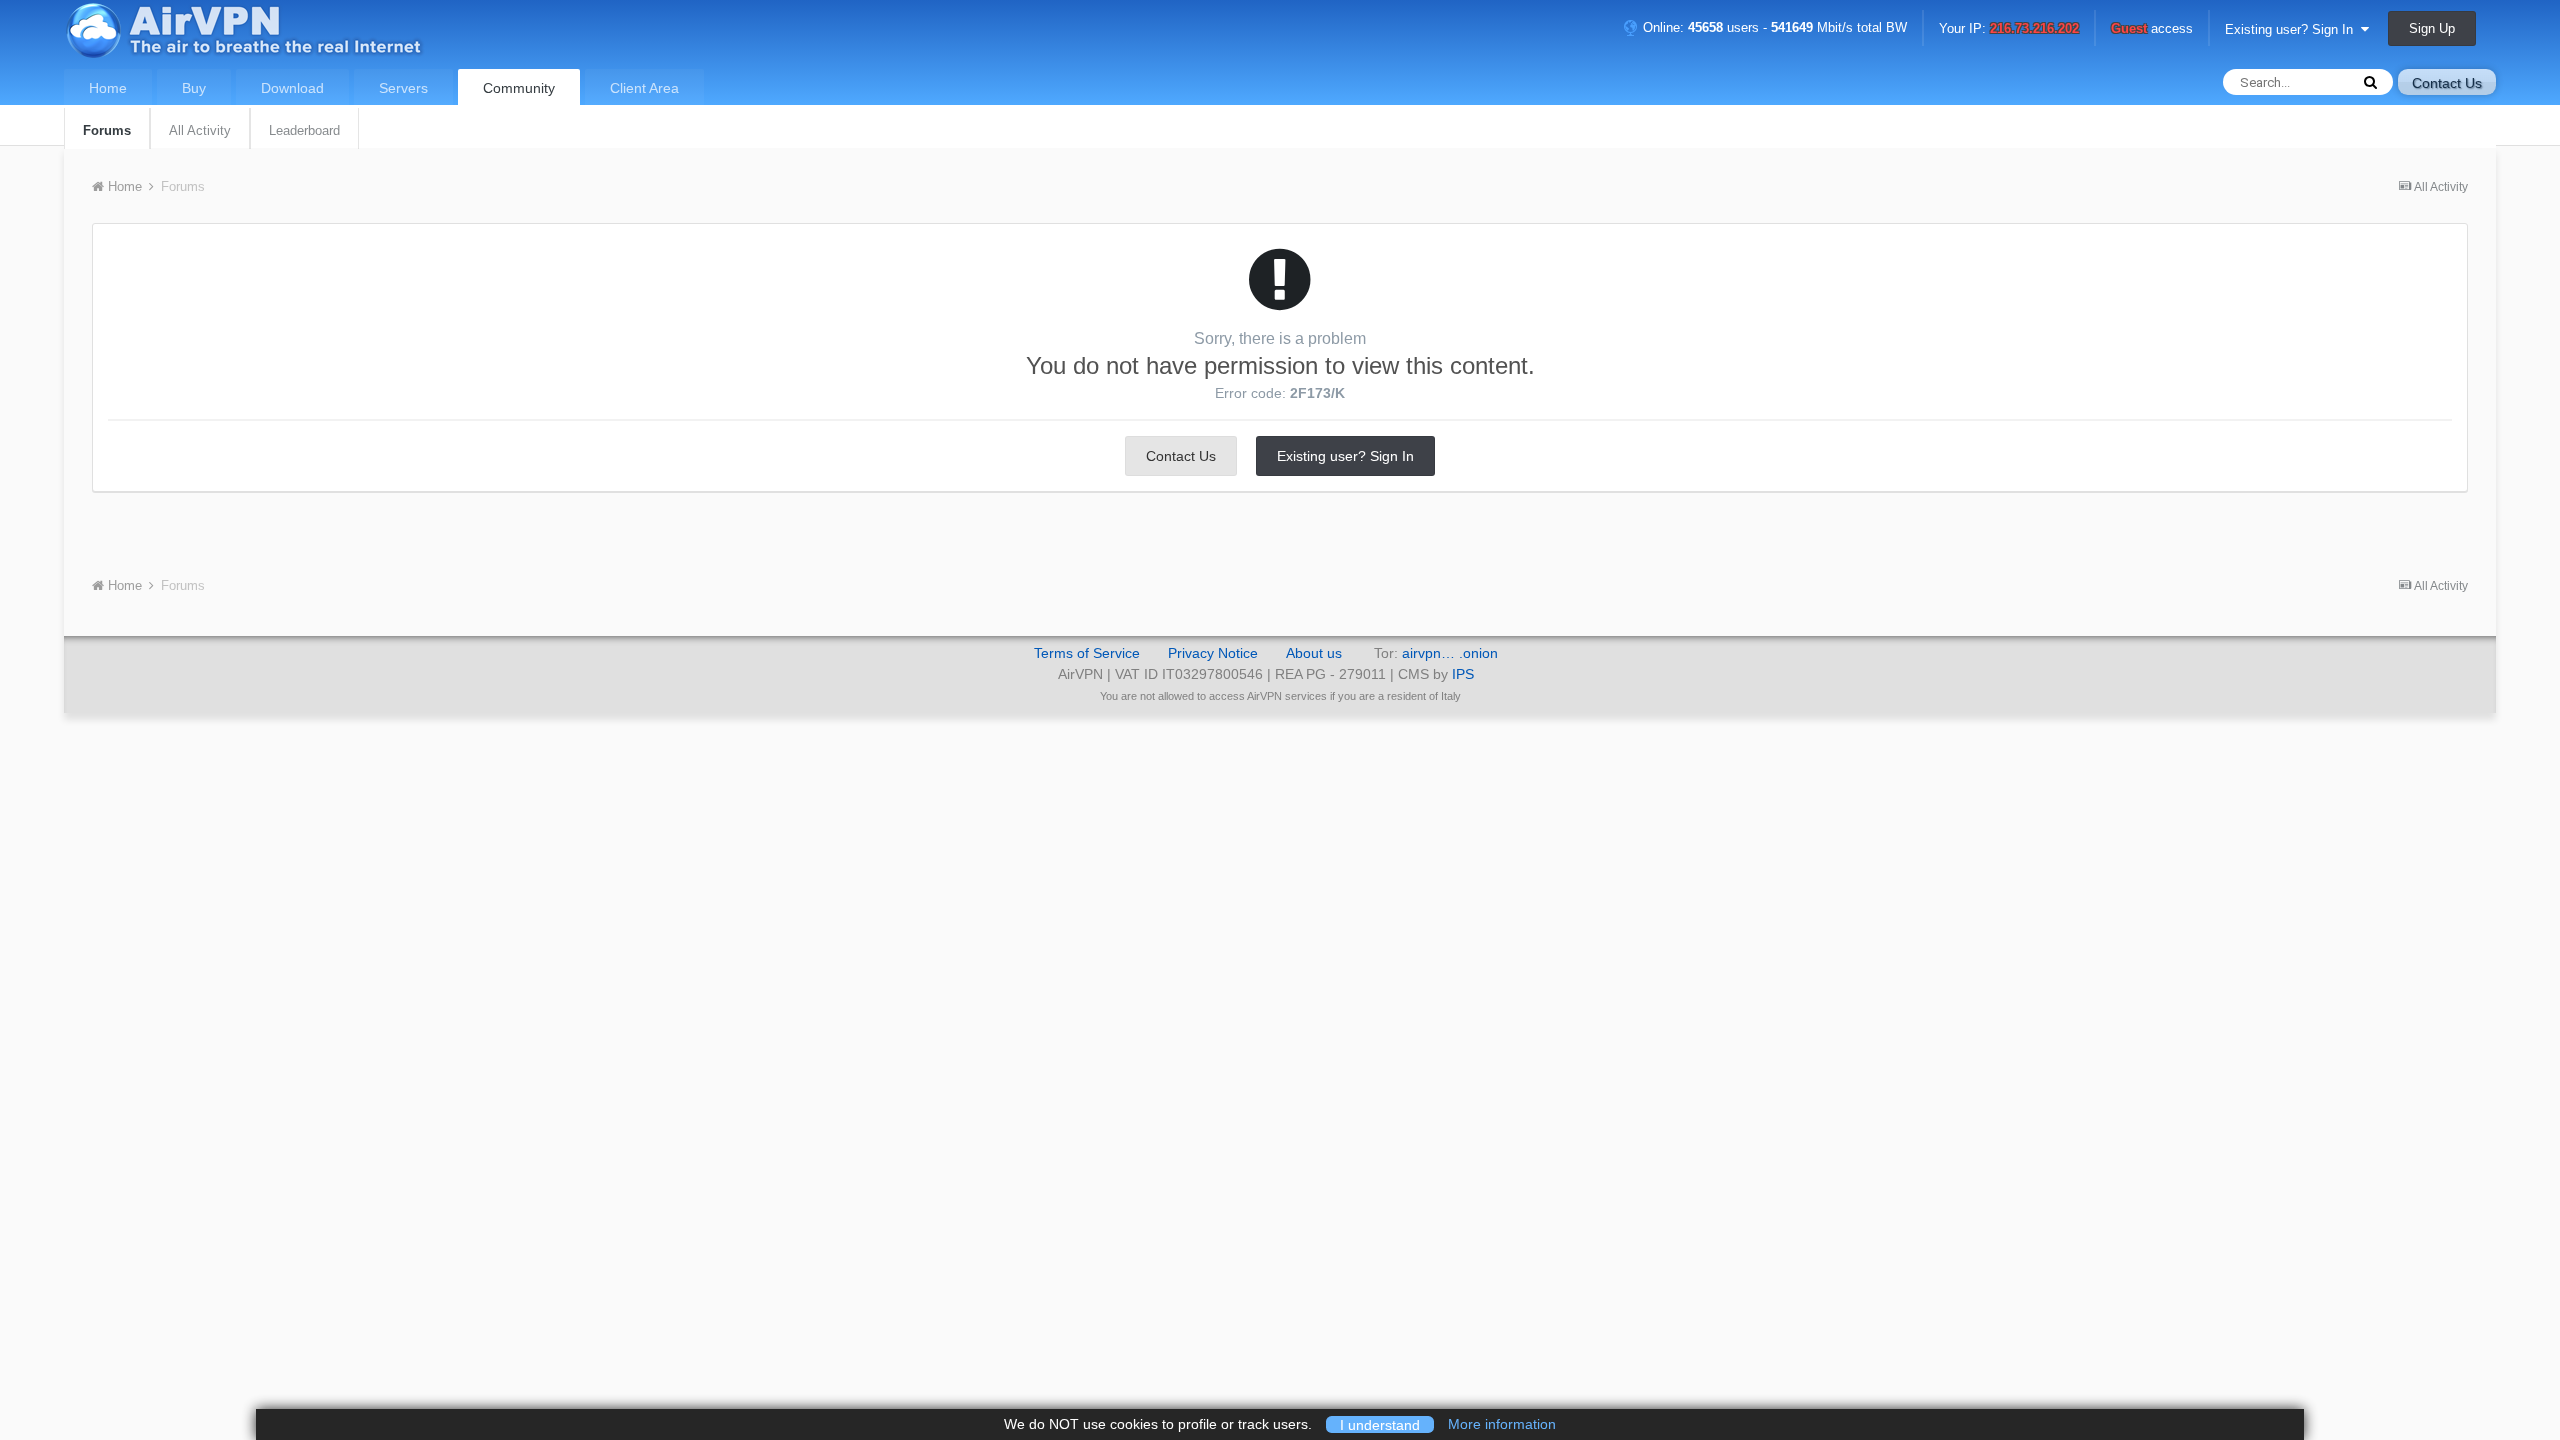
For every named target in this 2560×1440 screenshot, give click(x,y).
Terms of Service (1087, 653)
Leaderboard (304, 130)
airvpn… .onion (1450, 653)
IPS (1463, 674)
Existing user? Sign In (2293, 29)
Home (108, 88)
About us (1314, 653)
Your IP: (2009, 29)
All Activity (200, 130)
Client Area (644, 88)
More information (1502, 1424)
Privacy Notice (1213, 653)
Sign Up (2432, 28)
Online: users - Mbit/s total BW (1773, 27)
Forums (107, 130)
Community (519, 88)
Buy (194, 88)
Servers (403, 88)
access (2152, 29)
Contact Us (2447, 83)
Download (292, 88)
